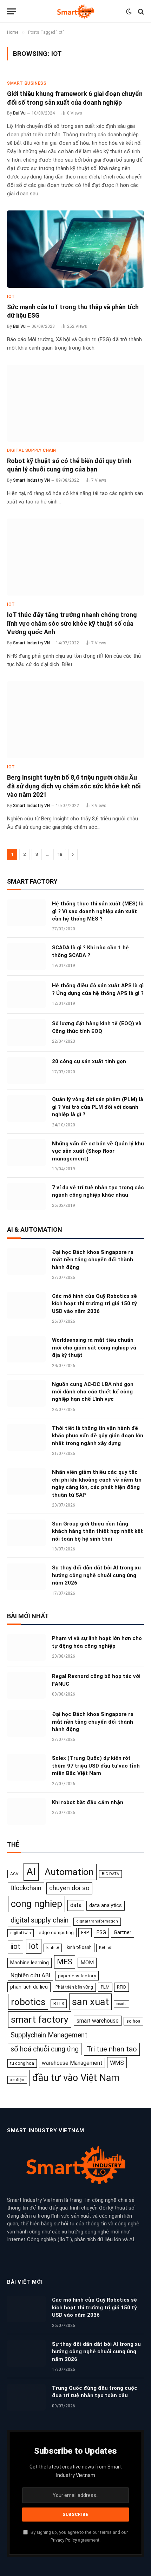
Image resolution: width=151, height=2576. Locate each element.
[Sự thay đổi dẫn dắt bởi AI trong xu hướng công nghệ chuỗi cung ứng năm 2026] (26, 1577)
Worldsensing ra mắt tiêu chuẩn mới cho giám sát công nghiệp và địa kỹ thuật (94, 1348)
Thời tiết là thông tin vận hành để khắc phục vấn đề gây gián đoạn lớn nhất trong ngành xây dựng (98, 1436)
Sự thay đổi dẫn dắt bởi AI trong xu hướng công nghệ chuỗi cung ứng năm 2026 (96, 1575)
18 (60, 854)
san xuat (90, 2002)
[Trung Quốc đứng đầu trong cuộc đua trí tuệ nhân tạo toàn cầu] (26, 2397)
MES (65, 1962)
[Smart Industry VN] (75, 11)
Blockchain (26, 1888)
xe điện (17, 2080)
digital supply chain (40, 1920)
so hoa (133, 2021)
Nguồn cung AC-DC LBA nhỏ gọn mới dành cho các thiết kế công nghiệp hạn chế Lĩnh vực (93, 1392)
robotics (28, 2002)
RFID (122, 1987)
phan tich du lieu (29, 1987)
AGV (14, 1874)
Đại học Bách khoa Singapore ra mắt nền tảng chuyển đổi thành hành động (93, 1260)
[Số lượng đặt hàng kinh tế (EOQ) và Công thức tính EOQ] (26, 1033)
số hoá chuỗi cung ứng (45, 2049)
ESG (101, 1932)
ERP (85, 1933)
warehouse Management (72, 2063)
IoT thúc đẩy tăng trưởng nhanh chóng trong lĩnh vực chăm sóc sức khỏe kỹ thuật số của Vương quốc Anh (72, 623)
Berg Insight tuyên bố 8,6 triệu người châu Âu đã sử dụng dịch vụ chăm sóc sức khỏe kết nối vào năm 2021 (74, 786)
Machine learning (29, 1963)
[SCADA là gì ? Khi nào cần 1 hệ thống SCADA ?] (26, 957)
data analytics (106, 1905)
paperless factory (77, 1976)
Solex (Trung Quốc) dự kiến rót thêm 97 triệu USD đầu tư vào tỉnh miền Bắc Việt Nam (96, 1766)
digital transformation (97, 1921)
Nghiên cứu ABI (30, 1975)
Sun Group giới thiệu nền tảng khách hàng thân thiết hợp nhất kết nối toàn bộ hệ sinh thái (97, 1531)
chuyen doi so (69, 1888)
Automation (69, 1872)
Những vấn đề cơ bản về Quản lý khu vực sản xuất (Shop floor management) (98, 1151)
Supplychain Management (49, 2035)
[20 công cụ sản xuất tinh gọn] (26, 1071)
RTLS (59, 2003)
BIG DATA (110, 1874)
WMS (117, 2063)
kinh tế (53, 1947)
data (76, 1905)
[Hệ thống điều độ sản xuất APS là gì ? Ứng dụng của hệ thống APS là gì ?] (26, 995)
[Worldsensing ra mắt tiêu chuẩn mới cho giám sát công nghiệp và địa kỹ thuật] (26, 1349)
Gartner (123, 1932)
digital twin (21, 1933)
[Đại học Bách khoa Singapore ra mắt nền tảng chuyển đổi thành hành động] (26, 1261)
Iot (34, 1946)
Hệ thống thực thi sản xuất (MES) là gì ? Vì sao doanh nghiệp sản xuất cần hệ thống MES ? (98, 911)
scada (122, 2004)
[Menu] (12, 11)
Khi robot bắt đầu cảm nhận (88, 1802)
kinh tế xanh (79, 1947)
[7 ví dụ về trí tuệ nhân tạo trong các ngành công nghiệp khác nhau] (26, 1197)
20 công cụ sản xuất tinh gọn (89, 1061)
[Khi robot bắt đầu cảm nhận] (26, 1811)
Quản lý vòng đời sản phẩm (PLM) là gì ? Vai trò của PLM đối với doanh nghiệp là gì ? (98, 1107)
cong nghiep (37, 1904)
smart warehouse (98, 2021)
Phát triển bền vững (74, 1987)
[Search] (140, 11)
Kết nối (106, 1948)
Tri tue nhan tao (112, 2049)
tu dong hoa (22, 2063)
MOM (87, 1963)
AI (31, 1872)
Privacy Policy (64, 2540)
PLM (105, 1987)
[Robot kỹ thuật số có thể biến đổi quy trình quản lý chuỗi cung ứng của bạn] (75, 403)
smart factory (40, 2019)
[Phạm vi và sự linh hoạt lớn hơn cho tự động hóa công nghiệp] (26, 1647)
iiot (15, 1946)
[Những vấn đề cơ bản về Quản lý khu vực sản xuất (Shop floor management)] (26, 1153)
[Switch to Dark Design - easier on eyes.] (129, 12)
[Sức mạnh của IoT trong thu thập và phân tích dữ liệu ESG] (75, 249)
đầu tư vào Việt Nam (76, 2078)
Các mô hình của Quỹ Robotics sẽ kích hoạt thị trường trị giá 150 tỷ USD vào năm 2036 (94, 1304)
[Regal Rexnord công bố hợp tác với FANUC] (26, 1685)
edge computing (56, 1932)
